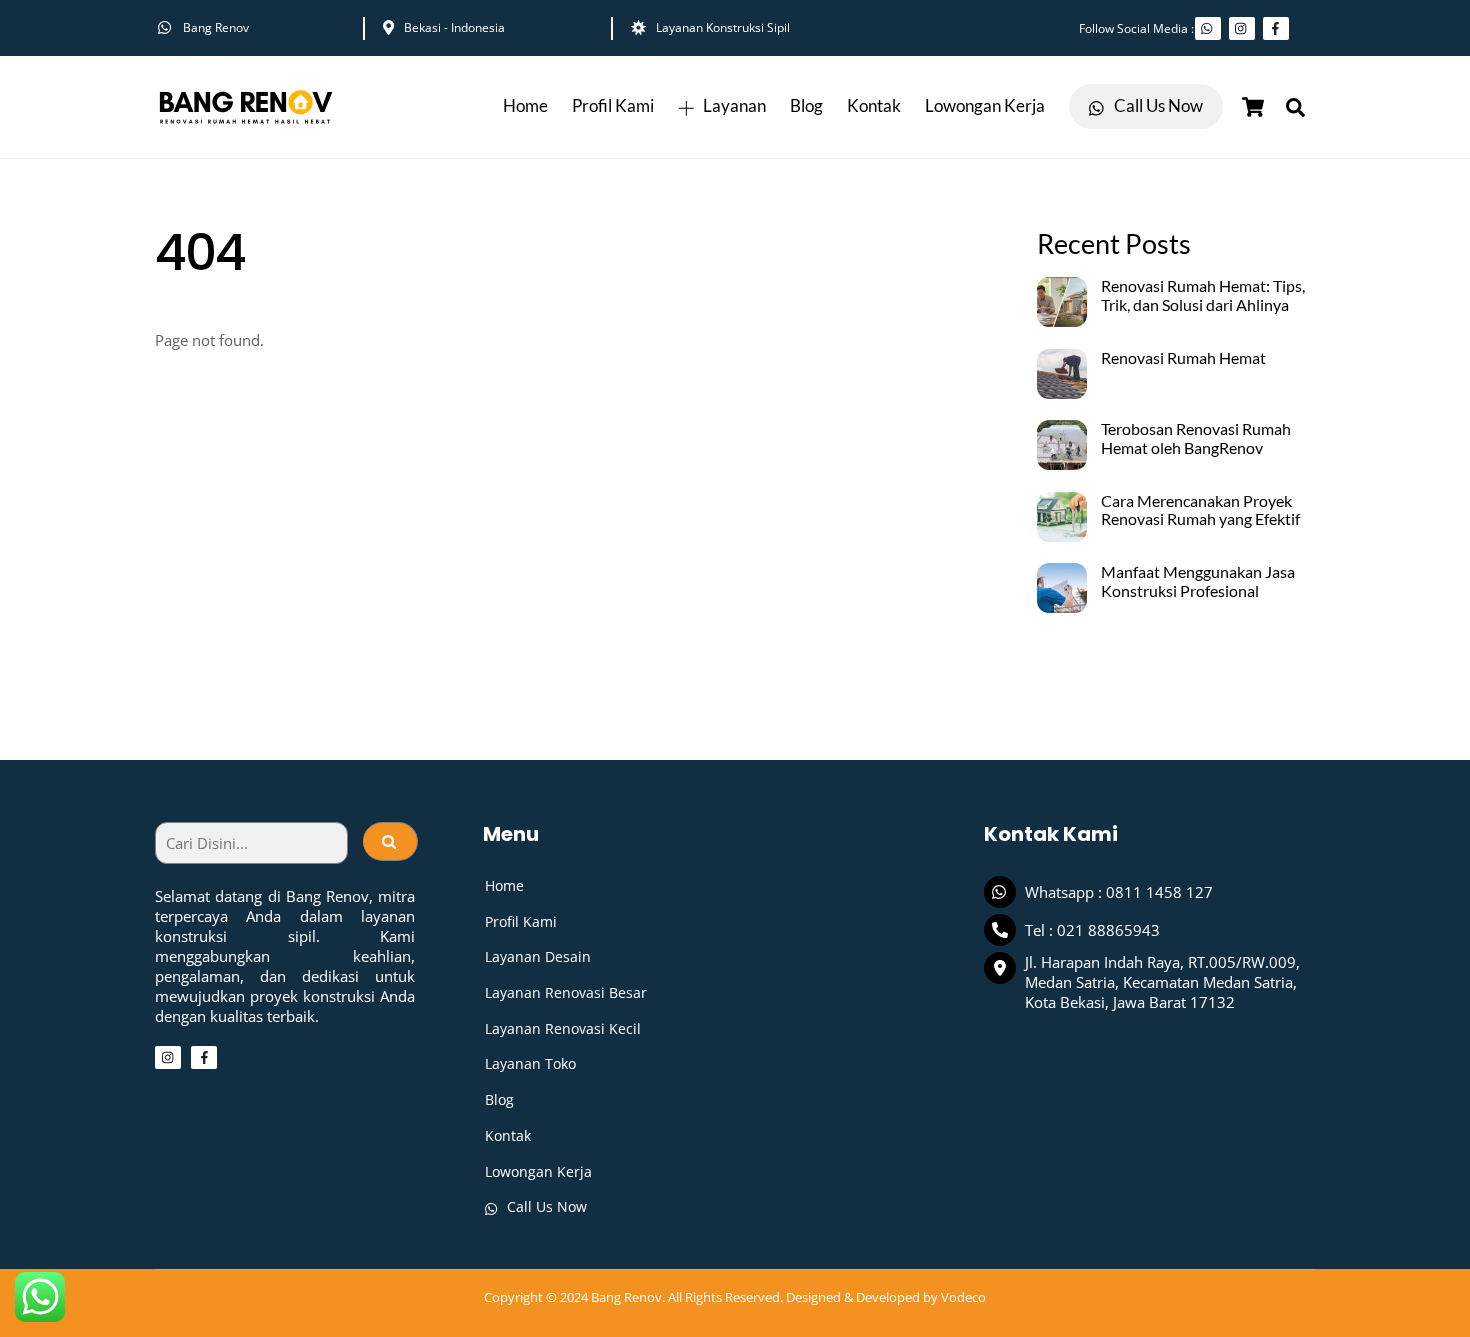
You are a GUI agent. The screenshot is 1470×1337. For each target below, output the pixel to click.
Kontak (874, 106)
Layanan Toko (530, 1063)
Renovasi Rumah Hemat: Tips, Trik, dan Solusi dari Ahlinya (1203, 295)
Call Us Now (1157, 106)
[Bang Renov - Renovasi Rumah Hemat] (245, 127)
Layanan (733, 106)
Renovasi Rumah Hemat (1183, 358)
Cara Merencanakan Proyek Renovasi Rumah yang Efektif (1200, 510)
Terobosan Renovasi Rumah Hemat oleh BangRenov (1196, 438)
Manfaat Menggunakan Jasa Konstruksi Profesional (1198, 581)
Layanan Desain (538, 956)
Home (525, 106)
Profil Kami (613, 106)
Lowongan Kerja (985, 106)
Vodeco (963, 1297)
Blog (806, 106)
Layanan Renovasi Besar (566, 992)
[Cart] (1253, 107)
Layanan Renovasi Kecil (563, 1028)
